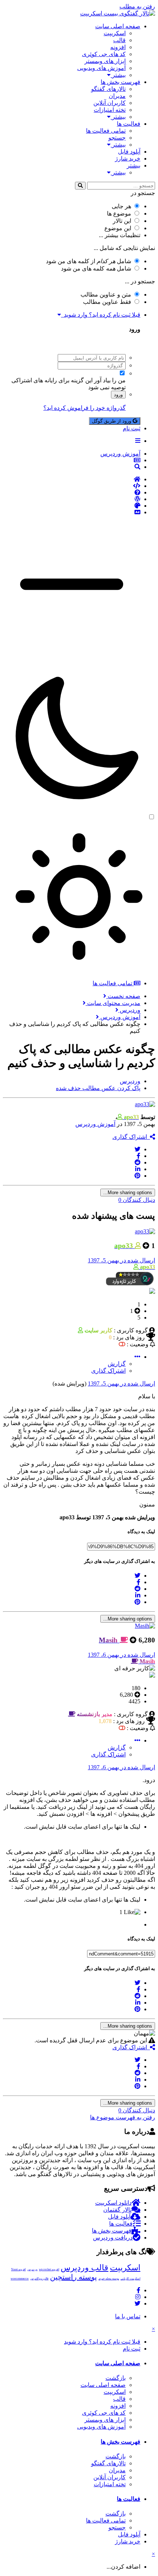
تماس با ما (128, 2316)
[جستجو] (80, 186)
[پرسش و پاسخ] (72, 493)
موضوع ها (119, 214)
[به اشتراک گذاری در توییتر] (137, 1149)
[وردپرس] (72, 499)
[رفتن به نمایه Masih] (145, 1626)
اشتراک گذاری (131, 1137)
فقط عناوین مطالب (107, 302)
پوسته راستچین (73, 2277)
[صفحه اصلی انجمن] (72, 479)
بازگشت (116, 2378)
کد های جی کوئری (104, 54)
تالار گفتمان (117, 2210)
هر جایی (121, 206)
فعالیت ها (129, 124)
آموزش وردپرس (95, 1124)
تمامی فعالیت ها (106, 131)
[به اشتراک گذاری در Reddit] (137, 1162)
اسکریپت (115, 33)
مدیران (117, 96)
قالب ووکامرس (39, 2279)
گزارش (117, 1364)
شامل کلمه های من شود (96, 268)
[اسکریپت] (72, 486)
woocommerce (20, 2279)
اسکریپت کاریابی (130, 2279)
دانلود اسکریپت (113, 2203)
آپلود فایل (129, 152)
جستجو (117, 138)
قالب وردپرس (85, 2268)
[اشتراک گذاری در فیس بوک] (139, 1156)
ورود (118, 395)
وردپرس (32, 2269)
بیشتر (118, 75)
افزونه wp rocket (49, 2269)
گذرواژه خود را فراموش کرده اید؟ (85, 408)
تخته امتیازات (110, 110)
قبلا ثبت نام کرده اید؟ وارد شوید (101, 315)
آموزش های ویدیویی (101, 68)
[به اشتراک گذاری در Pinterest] (137, 1176)
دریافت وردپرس (113, 2238)
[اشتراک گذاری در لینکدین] (138, 1169)
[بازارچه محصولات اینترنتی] (72, 512)
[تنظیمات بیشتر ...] (137, 1357)
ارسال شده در (121, 1260)
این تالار (122, 221)
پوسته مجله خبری (109, 2279)
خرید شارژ (128, 159)
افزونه (118, 47)
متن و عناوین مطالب (106, 295)
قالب (119, 40)
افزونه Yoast (18, 2269)
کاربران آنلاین (109, 103)
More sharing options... (128, 1193)
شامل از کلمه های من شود (89, 261)
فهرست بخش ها (121, 82)
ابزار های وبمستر (105, 61)
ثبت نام (132, 428)
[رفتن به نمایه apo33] (145, 1104)
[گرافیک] (72, 506)
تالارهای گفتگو (108, 89)
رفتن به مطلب (137, 6)
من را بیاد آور (110, 380)
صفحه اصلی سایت (118, 26)
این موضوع (118, 228)
